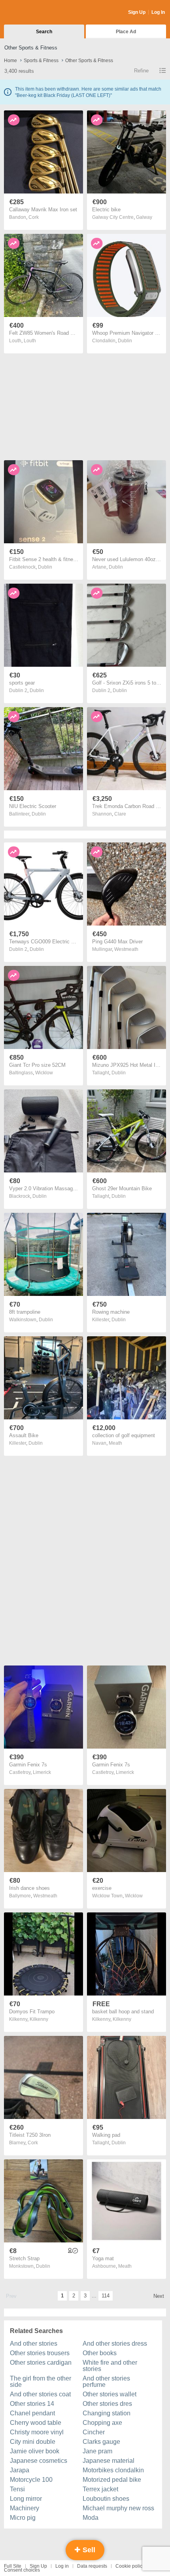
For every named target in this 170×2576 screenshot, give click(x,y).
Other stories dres (107, 2404)
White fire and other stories (110, 2366)
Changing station (107, 2413)
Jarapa (20, 2470)
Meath (115, 1443)
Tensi (17, 2489)
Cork (34, 217)
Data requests (92, 2566)
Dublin (125, 341)
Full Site (13, 2566)
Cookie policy (130, 2566)
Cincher (94, 2432)
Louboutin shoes (106, 2499)
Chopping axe (102, 2423)
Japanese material (109, 2461)
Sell (88, 2550)
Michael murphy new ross (118, 2508)
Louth (30, 341)
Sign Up (137, 12)
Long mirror (26, 2499)
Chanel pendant (32, 2413)
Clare (120, 814)
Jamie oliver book (35, 2451)
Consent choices (22, 2570)
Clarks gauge (101, 2442)
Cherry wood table (36, 2423)
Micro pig (23, 2518)
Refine (141, 71)
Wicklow (44, 1073)
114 (106, 2296)
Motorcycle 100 (31, 2480)
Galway (144, 217)
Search (44, 32)
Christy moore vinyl (37, 2432)
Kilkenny (39, 2019)
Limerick (42, 1772)
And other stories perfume (106, 2382)
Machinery (25, 2508)
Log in (62, 2566)
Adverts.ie (35, 13)
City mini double (33, 2442)
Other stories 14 (32, 2404)
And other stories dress (115, 2344)
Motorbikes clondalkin (113, 2470)
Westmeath (126, 949)
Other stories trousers (40, 2353)
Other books (100, 2353)
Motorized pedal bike (112, 2480)
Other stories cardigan (41, 2363)
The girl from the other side (41, 2382)
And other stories (34, 2344)
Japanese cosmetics (39, 2461)
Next (159, 2296)
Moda (91, 2518)
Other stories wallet (110, 2394)
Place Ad (126, 32)
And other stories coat (40, 2394)
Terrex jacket (100, 2489)
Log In (158, 12)
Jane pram (97, 2451)
